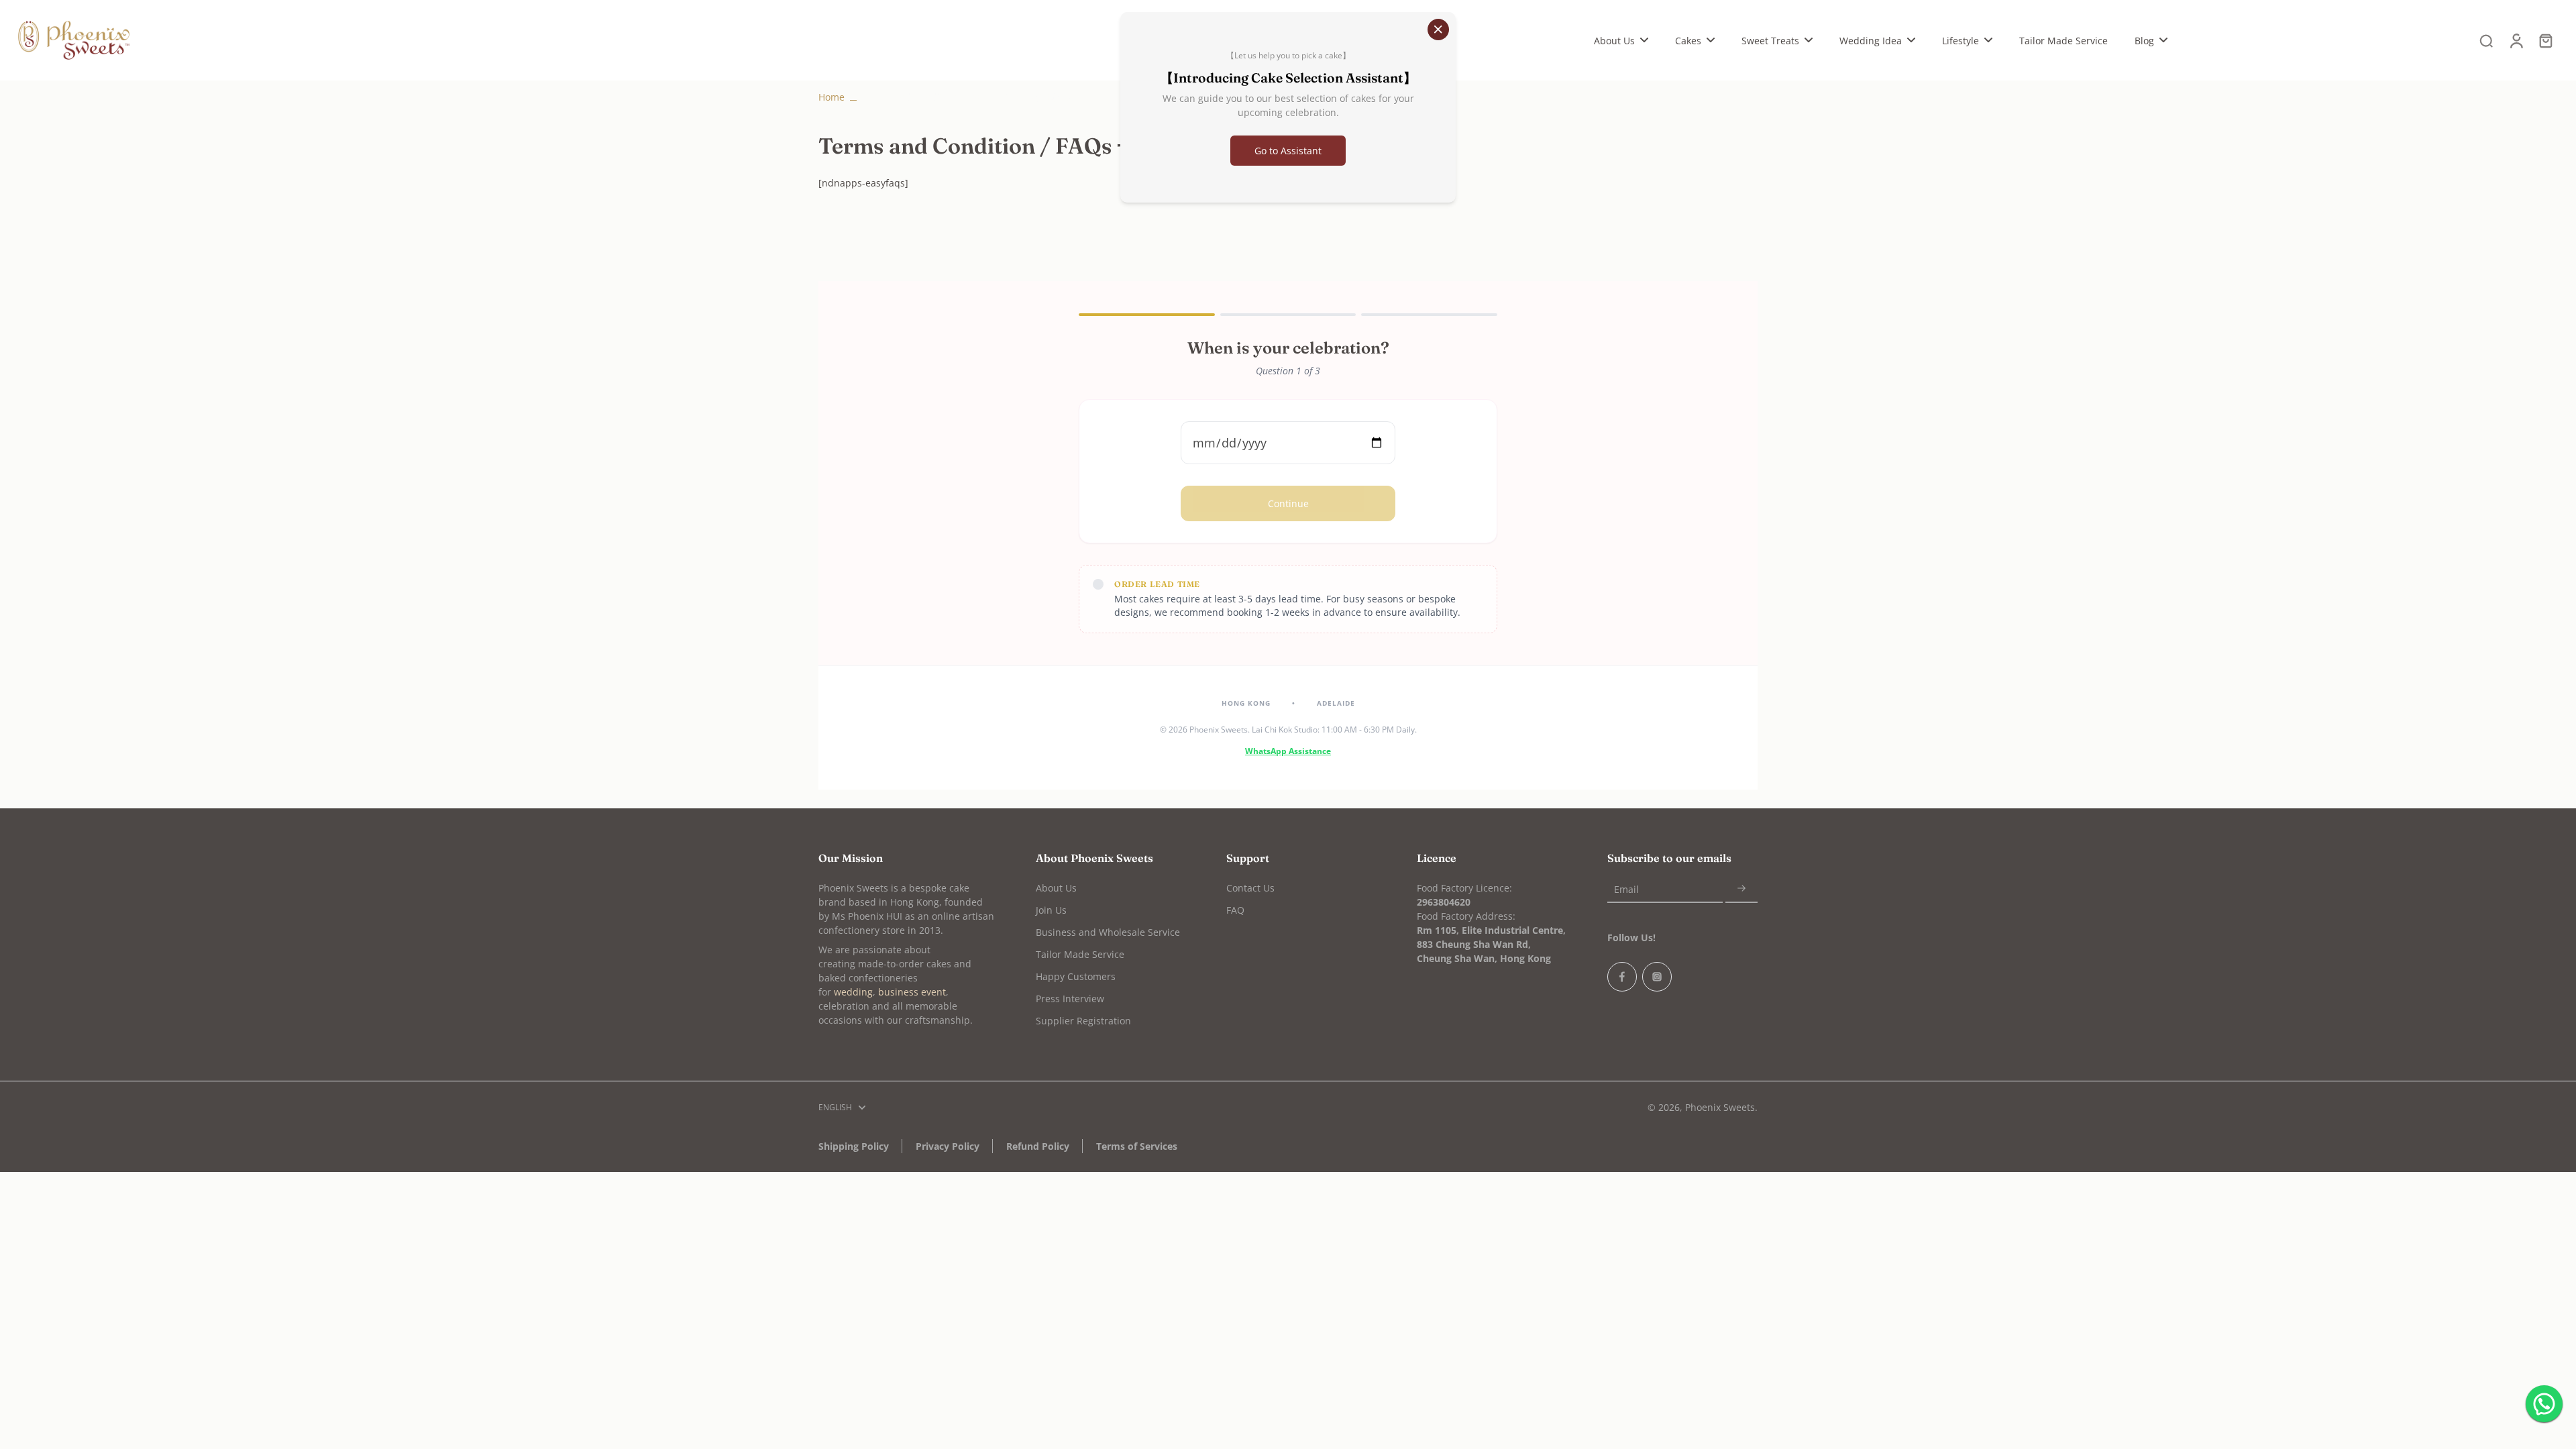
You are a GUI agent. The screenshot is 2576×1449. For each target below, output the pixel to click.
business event (912, 992)
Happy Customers (1076, 976)
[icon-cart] (2545, 40)
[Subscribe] (1741, 889)
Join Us (1051, 910)
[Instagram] (1657, 977)
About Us (1056, 888)
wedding (853, 992)
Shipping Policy (854, 1146)
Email (1626, 889)
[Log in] (2516, 40)
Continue (1288, 503)
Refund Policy (1038, 1146)
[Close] (1438, 30)
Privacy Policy (948, 1146)
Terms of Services (1137, 1146)
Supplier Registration (1083, 1021)
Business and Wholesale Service (1108, 932)
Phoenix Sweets (1720, 1107)
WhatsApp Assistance (1288, 751)
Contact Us (1250, 888)
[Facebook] (1622, 977)
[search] (2486, 40)
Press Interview (1070, 999)
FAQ (1235, 910)
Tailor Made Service (1080, 954)
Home (831, 97)
